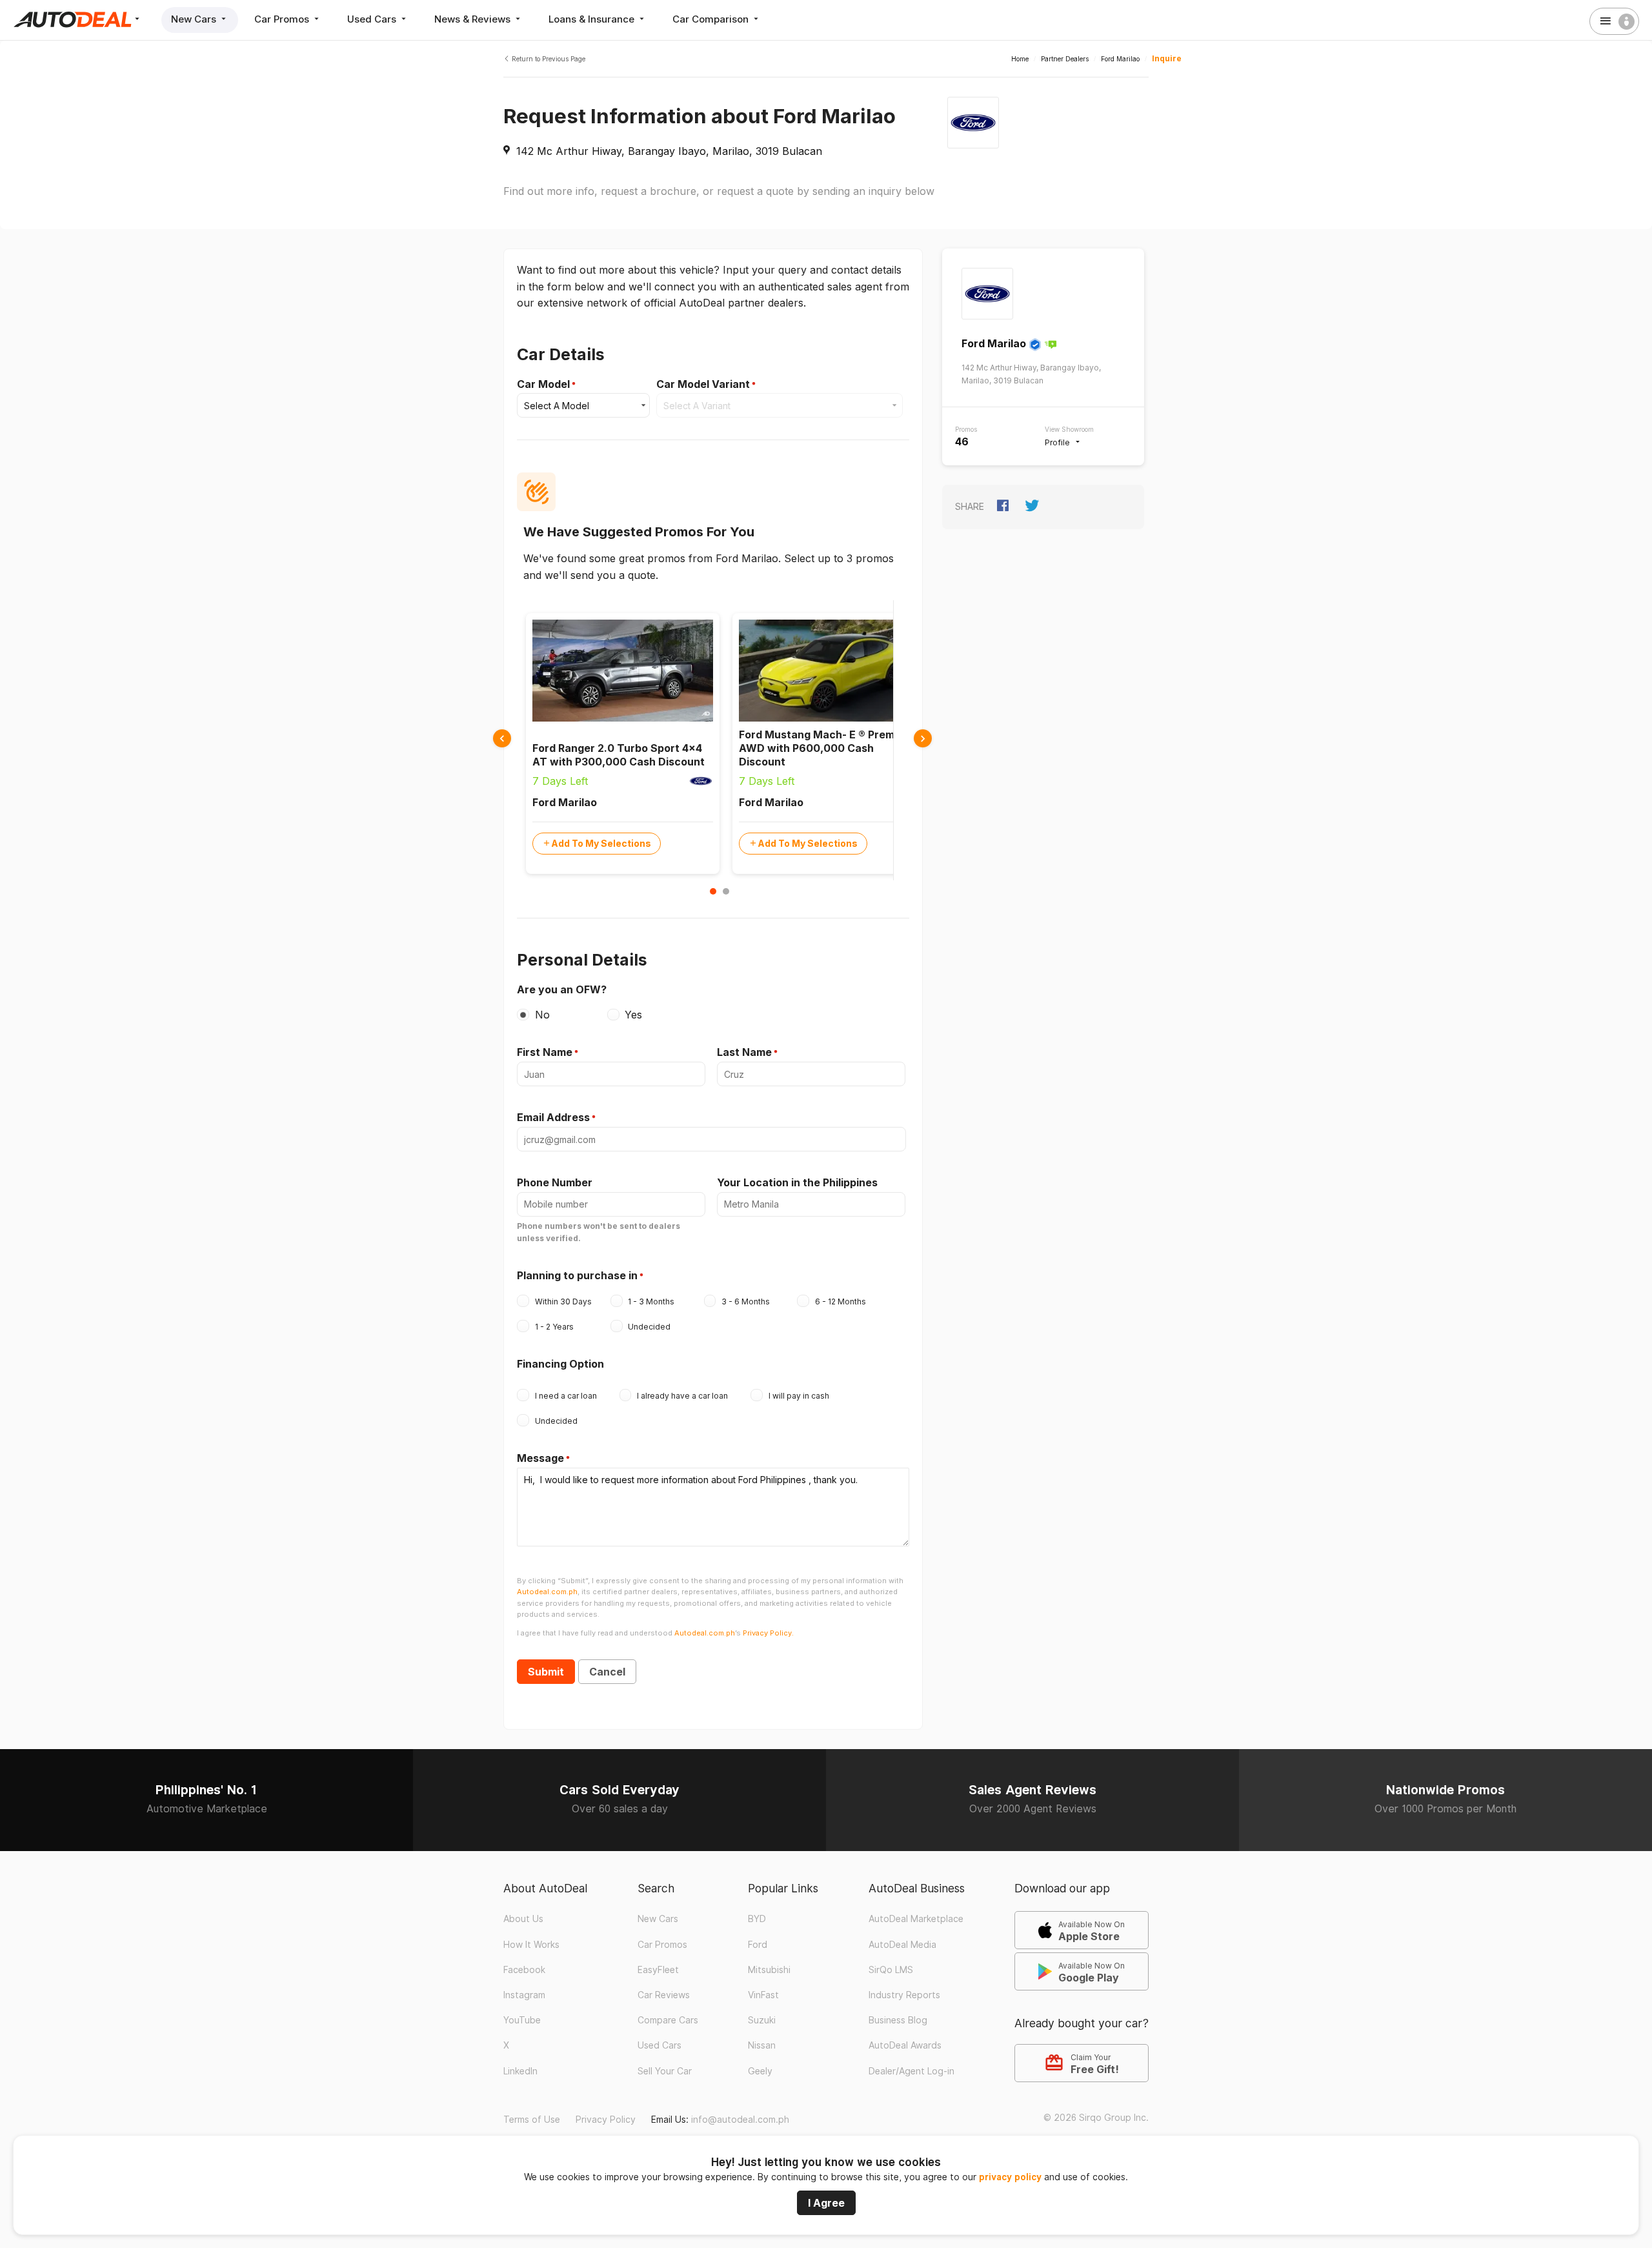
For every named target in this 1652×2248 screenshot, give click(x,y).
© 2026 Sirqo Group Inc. (1096, 2118)
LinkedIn (520, 2071)
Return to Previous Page (548, 59)
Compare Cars (668, 2020)
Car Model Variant (703, 384)
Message (540, 1458)
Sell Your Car (665, 2071)
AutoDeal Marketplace (916, 1919)
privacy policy (1010, 2177)
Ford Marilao (994, 343)
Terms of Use (532, 2120)
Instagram (524, 1995)
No (542, 1015)
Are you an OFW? (562, 989)
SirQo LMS (891, 1970)
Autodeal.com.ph (547, 1592)
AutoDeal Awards (905, 2045)
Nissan (762, 2045)
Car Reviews (664, 1995)
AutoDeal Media (902, 1945)
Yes (633, 1015)
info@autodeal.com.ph (740, 2120)
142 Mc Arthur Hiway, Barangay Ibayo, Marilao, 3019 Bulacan (669, 151)
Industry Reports (904, 1995)
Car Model (543, 384)
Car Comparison (712, 19)
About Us (523, 1919)
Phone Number (555, 1182)
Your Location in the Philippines (797, 1182)
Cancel (607, 1672)
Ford (758, 1945)
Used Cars (373, 19)
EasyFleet (658, 1970)
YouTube (522, 2020)
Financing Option (560, 1364)
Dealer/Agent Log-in (912, 2071)
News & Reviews (474, 19)
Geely (760, 2071)
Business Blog (898, 2020)
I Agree (826, 2203)
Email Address (553, 1117)
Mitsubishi (769, 1970)
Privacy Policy (606, 2120)
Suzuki (762, 2020)
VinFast (763, 1995)
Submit (546, 1672)
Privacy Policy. (768, 1633)
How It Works (531, 1945)
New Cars (195, 19)
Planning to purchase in (577, 1275)
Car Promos (283, 19)
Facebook (524, 1970)
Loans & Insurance (593, 19)
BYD (757, 1919)
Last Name (744, 1052)
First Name (545, 1052)
